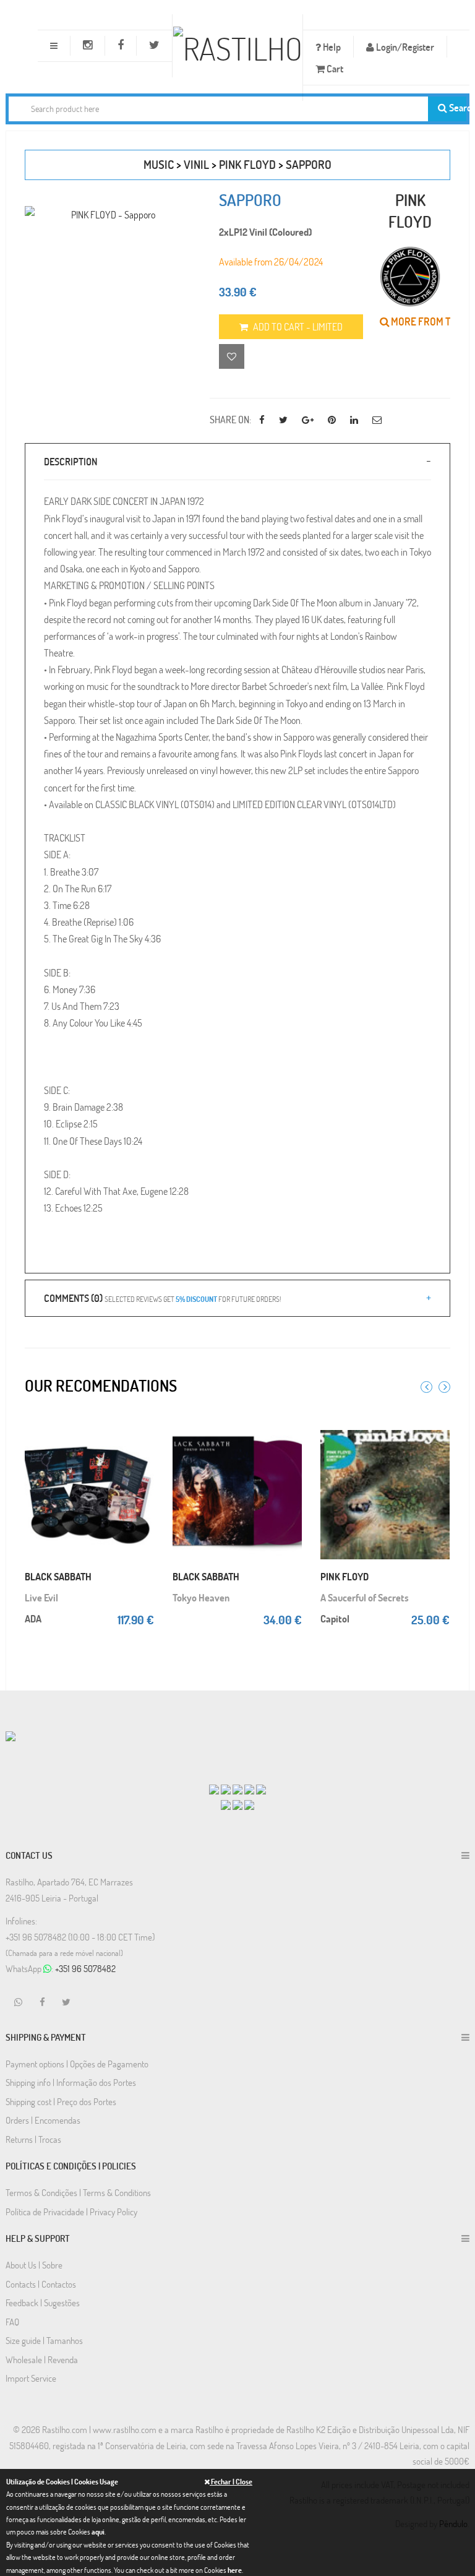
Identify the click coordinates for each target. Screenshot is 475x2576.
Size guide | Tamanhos (44, 2340)
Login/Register (404, 47)
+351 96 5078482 (85, 1968)
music (159, 164)
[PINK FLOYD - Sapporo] (108, 214)
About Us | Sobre (34, 2265)
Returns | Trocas (33, 2139)
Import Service (31, 2378)
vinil (196, 164)
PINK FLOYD (247, 164)
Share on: (230, 419)
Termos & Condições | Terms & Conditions (78, 2192)
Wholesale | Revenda (42, 2359)
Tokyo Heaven (201, 1597)
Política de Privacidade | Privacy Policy (71, 2212)
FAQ (12, 2322)
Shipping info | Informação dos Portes (71, 2082)
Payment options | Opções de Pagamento (77, 2064)
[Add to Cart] (145, 1423)
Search (457, 107)
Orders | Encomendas (43, 2120)
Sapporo (309, 164)
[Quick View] (145, 1441)
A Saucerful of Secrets (365, 1597)
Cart (334, 68)
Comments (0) (162, 1298)
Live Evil (41, 1597)
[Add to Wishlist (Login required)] (232, 356)
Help (331, 47)
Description (71, 461)
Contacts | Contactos (41, 2284)
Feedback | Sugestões (43, 2302)
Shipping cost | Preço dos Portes (61, 2101)
